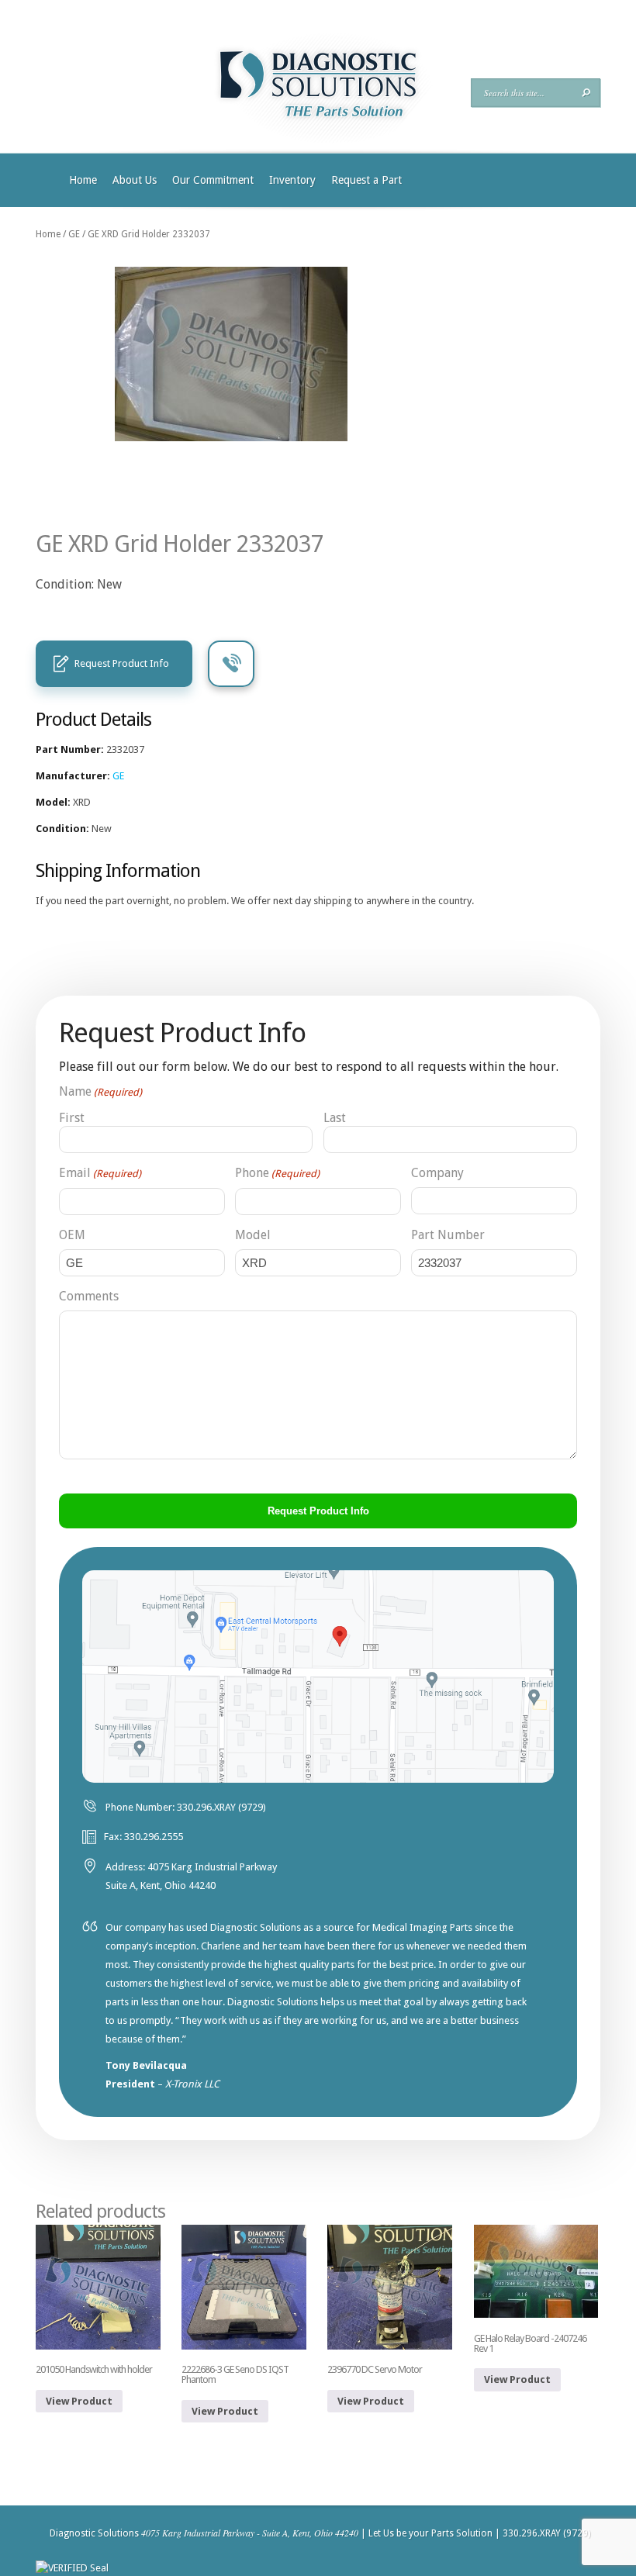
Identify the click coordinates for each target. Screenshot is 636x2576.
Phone (277, 1173)
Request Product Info (122, 663)
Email (100, 1173)
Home (83, 180)
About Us (135, 180)
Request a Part (366, 180)
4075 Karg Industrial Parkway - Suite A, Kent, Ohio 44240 (250, 2533)
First (72, 1118)
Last (335, 1118)
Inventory (292, 180)
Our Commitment (213, 180)
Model (253, 1235)
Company (437, 1173)
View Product (79, 2401)
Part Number (448, 1235)
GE (74, 234)
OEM (72, 1235)
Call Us (231, 664)
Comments (89, 1296)
